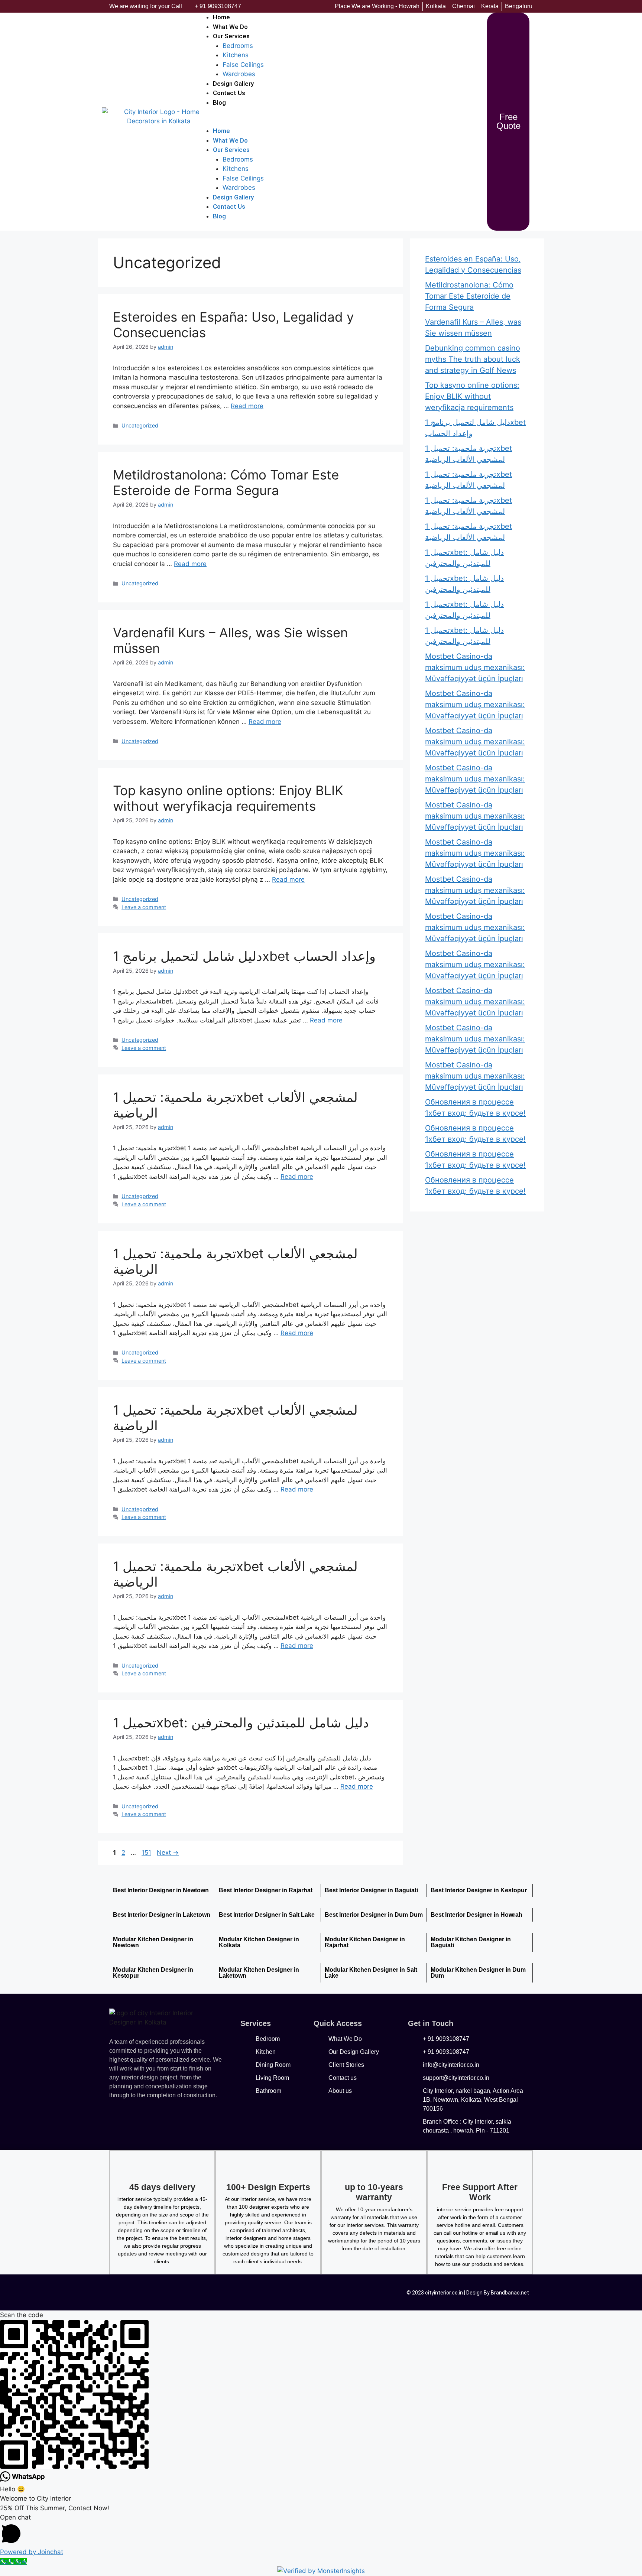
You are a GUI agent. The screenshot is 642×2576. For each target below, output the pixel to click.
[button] (341, 122)
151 (147, 1853)
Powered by (32, 2552)
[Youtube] (171, 2291)
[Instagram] (195, 2291)
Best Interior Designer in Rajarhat (266, 1890)
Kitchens (236, 55)
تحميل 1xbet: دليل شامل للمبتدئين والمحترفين (241, 1723)
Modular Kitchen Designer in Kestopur (153, 1973)
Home (221, 131)
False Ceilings (243, 65)
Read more (247, 406)
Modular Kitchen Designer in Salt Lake (371, 1973)
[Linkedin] (219, 2291)
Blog (219, 103)
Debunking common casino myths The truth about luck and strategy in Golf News (473, 359)
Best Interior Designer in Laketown (162, 1915)
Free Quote (508, 121)
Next (168, 1853)
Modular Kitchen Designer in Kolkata (259, 1942)
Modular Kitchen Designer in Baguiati (471, 1942)
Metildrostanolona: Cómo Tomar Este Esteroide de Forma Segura (226, 482)
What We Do (230, 140)
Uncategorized (140, 425)
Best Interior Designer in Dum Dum (374, 1915)
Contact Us (229, 93)
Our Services (231, 36)
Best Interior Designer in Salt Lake (267, 1915)
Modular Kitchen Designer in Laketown (259, 1973)
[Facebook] (122, 2291)
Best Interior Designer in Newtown (161, 1890)
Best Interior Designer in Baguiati (371, 1890)
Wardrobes (239, 188)
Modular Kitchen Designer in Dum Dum (478, 1973)
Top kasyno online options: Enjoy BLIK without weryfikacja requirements (228, 798)
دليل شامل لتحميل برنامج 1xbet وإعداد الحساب (244, 956)
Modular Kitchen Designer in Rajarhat (365, 1942)
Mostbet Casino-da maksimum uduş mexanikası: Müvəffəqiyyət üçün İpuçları (475, 667)
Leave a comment (144, 907)
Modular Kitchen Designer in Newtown (153, 1942)
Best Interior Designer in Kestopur (479, 1890)
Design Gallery (233, 197)
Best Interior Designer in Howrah (476, 1915)
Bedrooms (238, 46)
